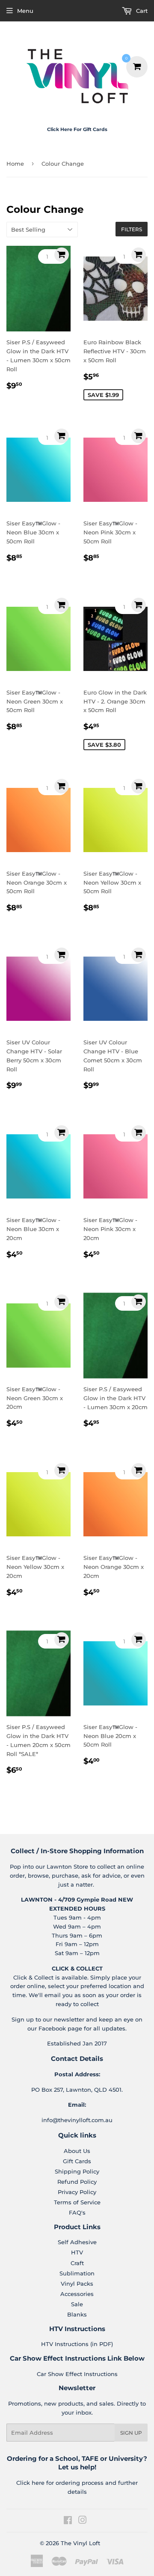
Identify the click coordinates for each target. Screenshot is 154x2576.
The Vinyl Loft (80, 2543)
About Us (77, 2151)
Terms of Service (77, 2202)
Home (15, 164)
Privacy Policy (77, 2192)
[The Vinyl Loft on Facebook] (68, 2521)
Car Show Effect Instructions (77, 2374)
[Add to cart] (62, 255)
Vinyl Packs (77, 2284)
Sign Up (131, 2433)
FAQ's (77, 2212)
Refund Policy (77, 2182)
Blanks (77, 2314)
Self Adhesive (77, 2242)
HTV (77, 2252)
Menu (25, 11)
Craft (77, 2263)
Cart (141, 11)
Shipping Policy (77, 2171)
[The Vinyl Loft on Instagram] (83, 2521)
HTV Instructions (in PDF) (77, 2344)
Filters (132, 229)
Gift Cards (77, 2161)
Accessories (77, 2294)
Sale (77, 2304)
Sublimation (77, 2273)
